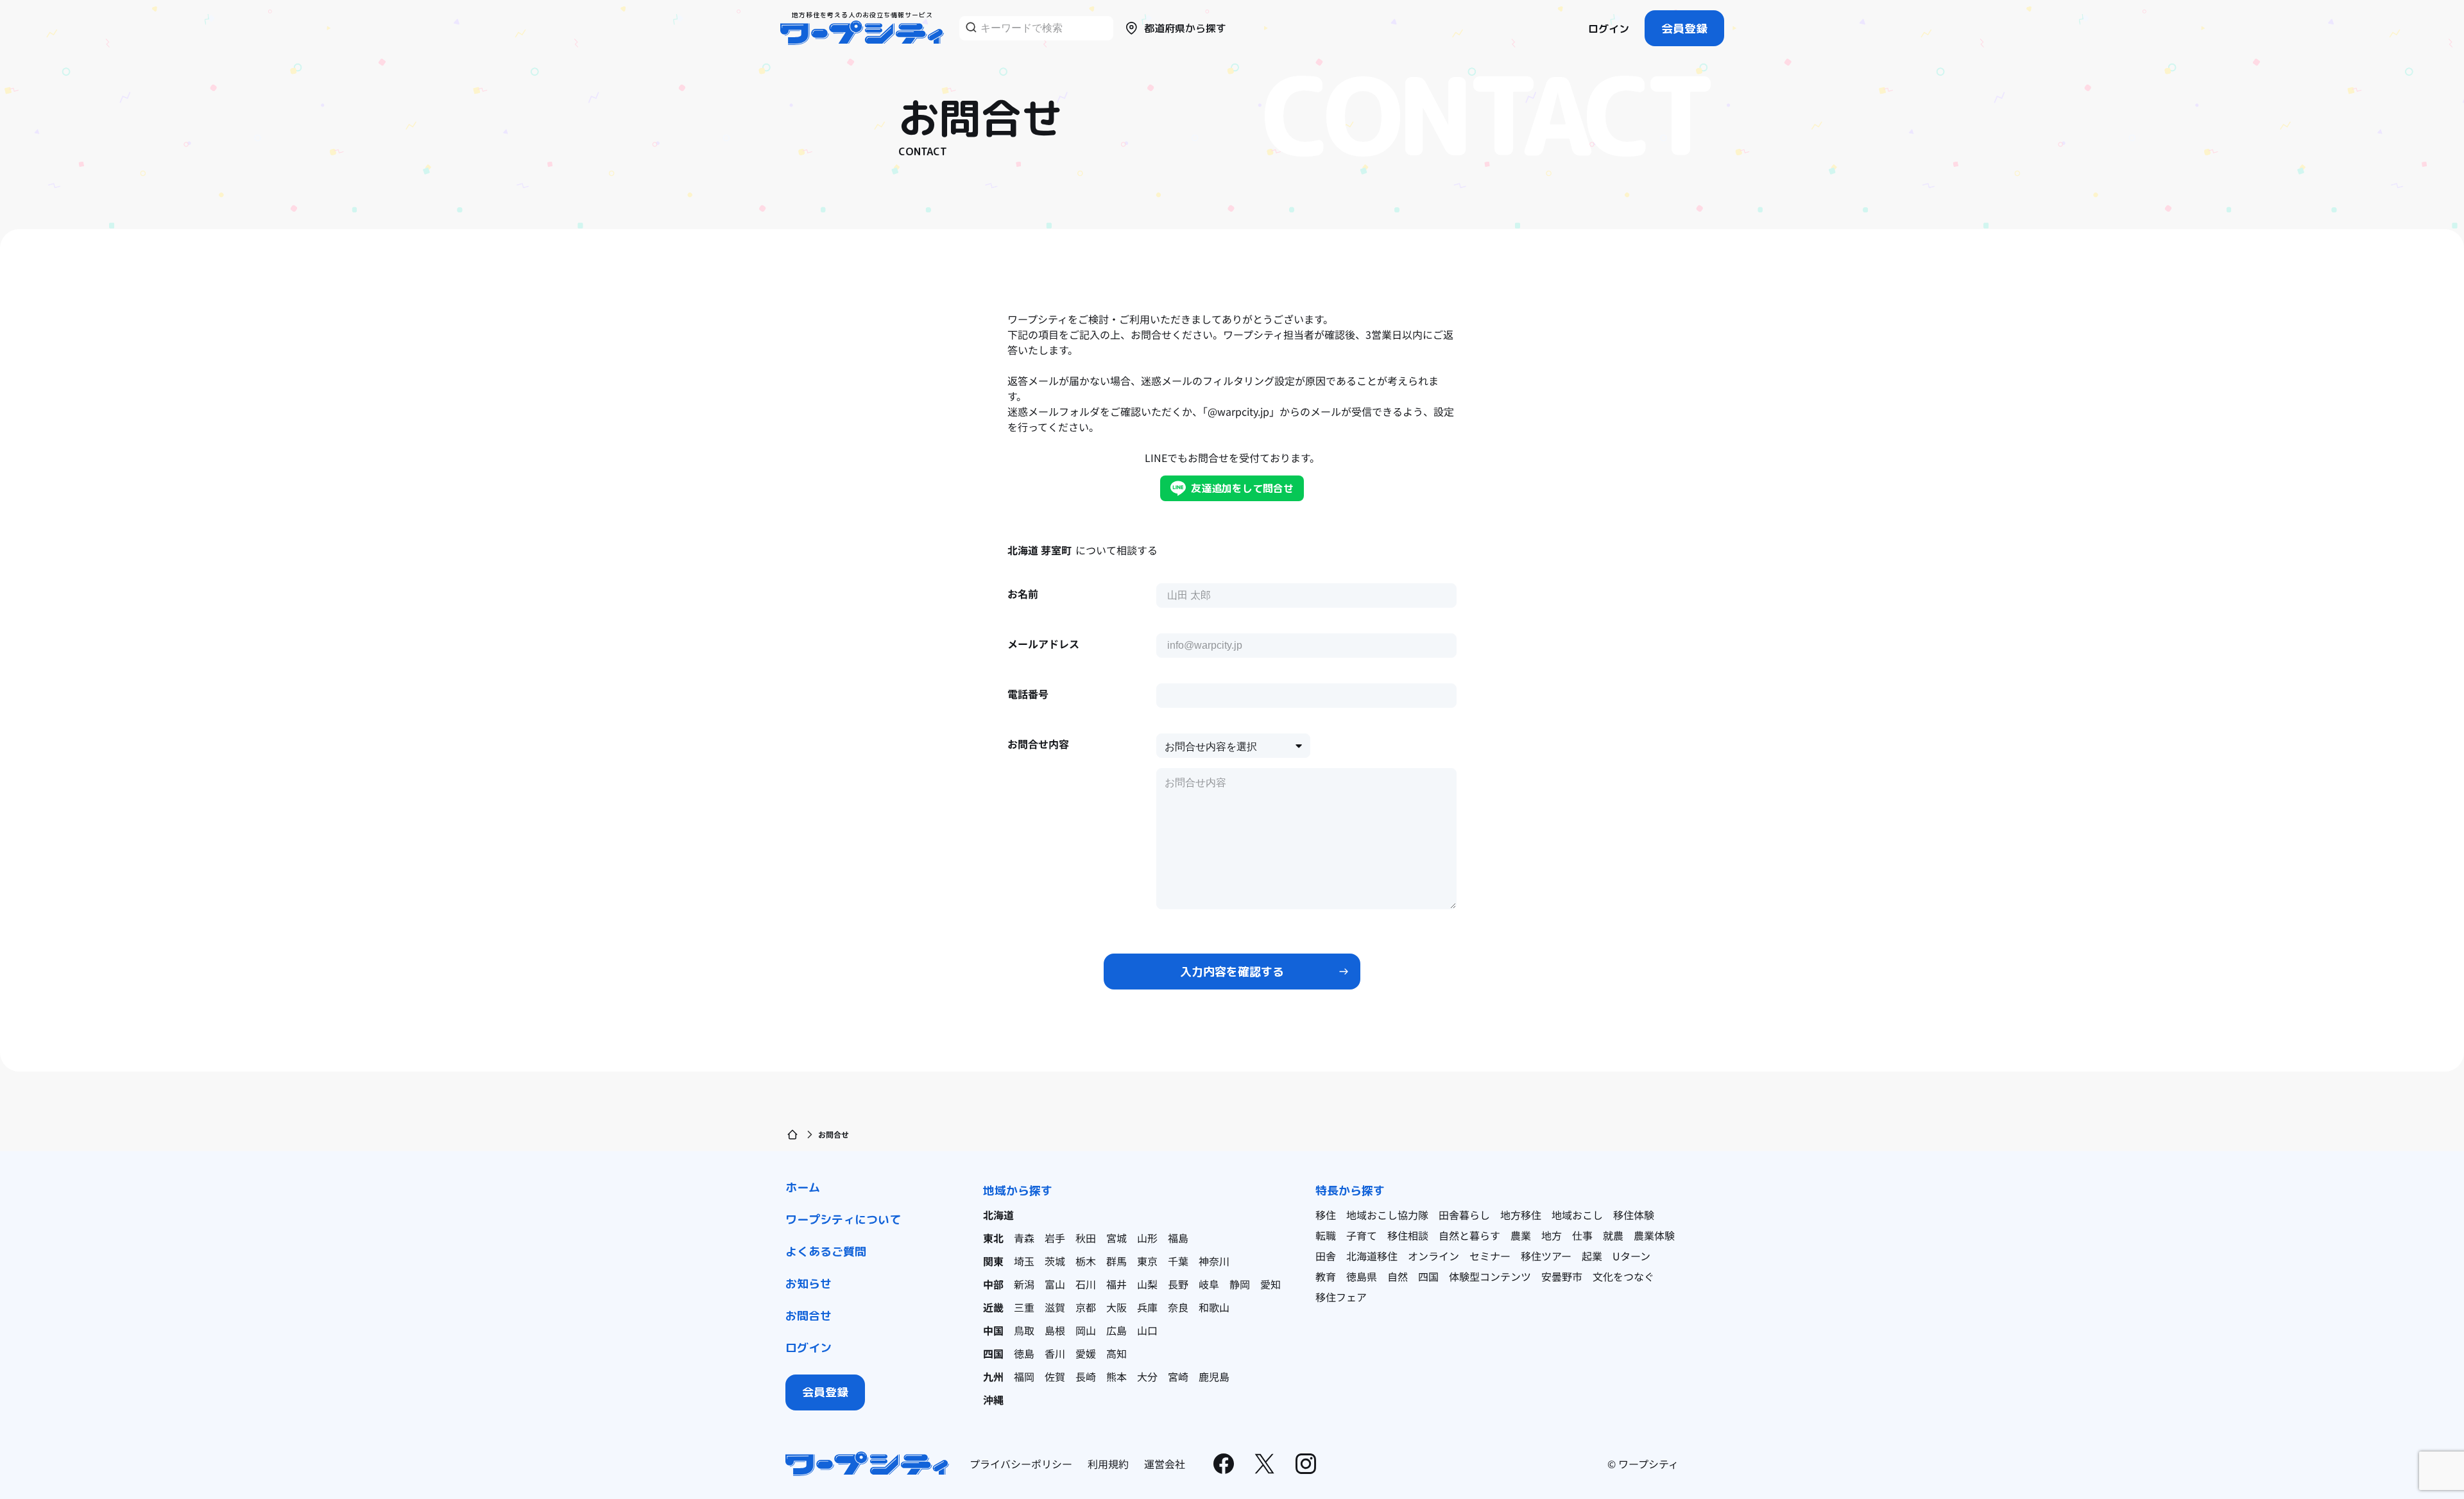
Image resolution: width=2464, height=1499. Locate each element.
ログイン (1609, 29)
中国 (993, 1330)
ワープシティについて (843, 1220)
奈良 (1178, 1307)
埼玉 (1024, 1261)
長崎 (1086, 1376)
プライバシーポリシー (1021, 1464)
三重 (1024, 1307)
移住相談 (1408, 1235)
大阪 (1116, 1307)
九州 (993, 1376)
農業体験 (1654, 1235)
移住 (1326, 1215)
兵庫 (1147, 1307)
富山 (1055, 1284)
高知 (1116, 1353)
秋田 (1086, 1238)
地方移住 (1521, 1215)
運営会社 (1165, 1464)
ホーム (803, 1187)
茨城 (1055, 1261)
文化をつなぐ (1623, 1276)
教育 (1326, 1276)
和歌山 (1214, 1307)
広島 (1116, 1330)
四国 (993, 1353)
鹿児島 (1214, 1376)
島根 (1055, 1330)
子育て (1362, 1235)
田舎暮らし (1464, 1215)
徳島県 (1362, 1276)
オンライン (1433, 1256)
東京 (1147, 1261)
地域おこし (1577, 1215)
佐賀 (1055, 1376)
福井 (1116, 1284)
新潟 (1024, 1284)
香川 (1055, 1353)
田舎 (1326, 1256)
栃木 (1086, 1261)
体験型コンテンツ (1490, 1276)
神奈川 (1214, 1261)
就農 (1613, 1235)
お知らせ (809, 1284)
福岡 (1024, 1376)
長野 (1178, 1284)
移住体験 (1634, 1215)
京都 (1086, 1307)
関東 (993, 1261)
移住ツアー (1546, 1256)
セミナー (1490, 1256)
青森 (1024, 1238)
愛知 (1270, 1284)
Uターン (1631, 1256)
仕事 (1582, 1235)
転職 (1326, 1235)
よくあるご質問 (826, 1252)
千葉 (1178, 1261)
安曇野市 (1562, 1276)
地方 (1552, 1235)
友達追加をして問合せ (1242, 488)
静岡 (1240, 1284)
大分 (1147, 1376)
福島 (1178, 1238)
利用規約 (1108, 1464)
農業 (1521, 1235)
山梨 (1147, 1284)
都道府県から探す (1185, 28)
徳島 (1024, 1353)
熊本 (1116, 1376)
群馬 (1116, 1261)
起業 (1592, 1256)
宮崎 (1178, 1376)
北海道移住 (1372, 1256)
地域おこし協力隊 (1387, 1215)
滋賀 (1055, 1307)
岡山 (1086, 1330)
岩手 (1055, 1238)
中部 (993, 1284)
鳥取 (1024, 1330)
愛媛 (1086, 1353)
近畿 (993, 1307)
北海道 (998, 1215)
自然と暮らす (1469, 1235)
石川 (1086, 1284)
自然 (1398, 1276)
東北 (993, 1238)
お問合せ (809, 1316)
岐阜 (1209, 1284)
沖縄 (993, 1400)
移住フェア (1341, 1297)
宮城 (1116, 1238)
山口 (1147, 1330)
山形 (1147, 1238)
